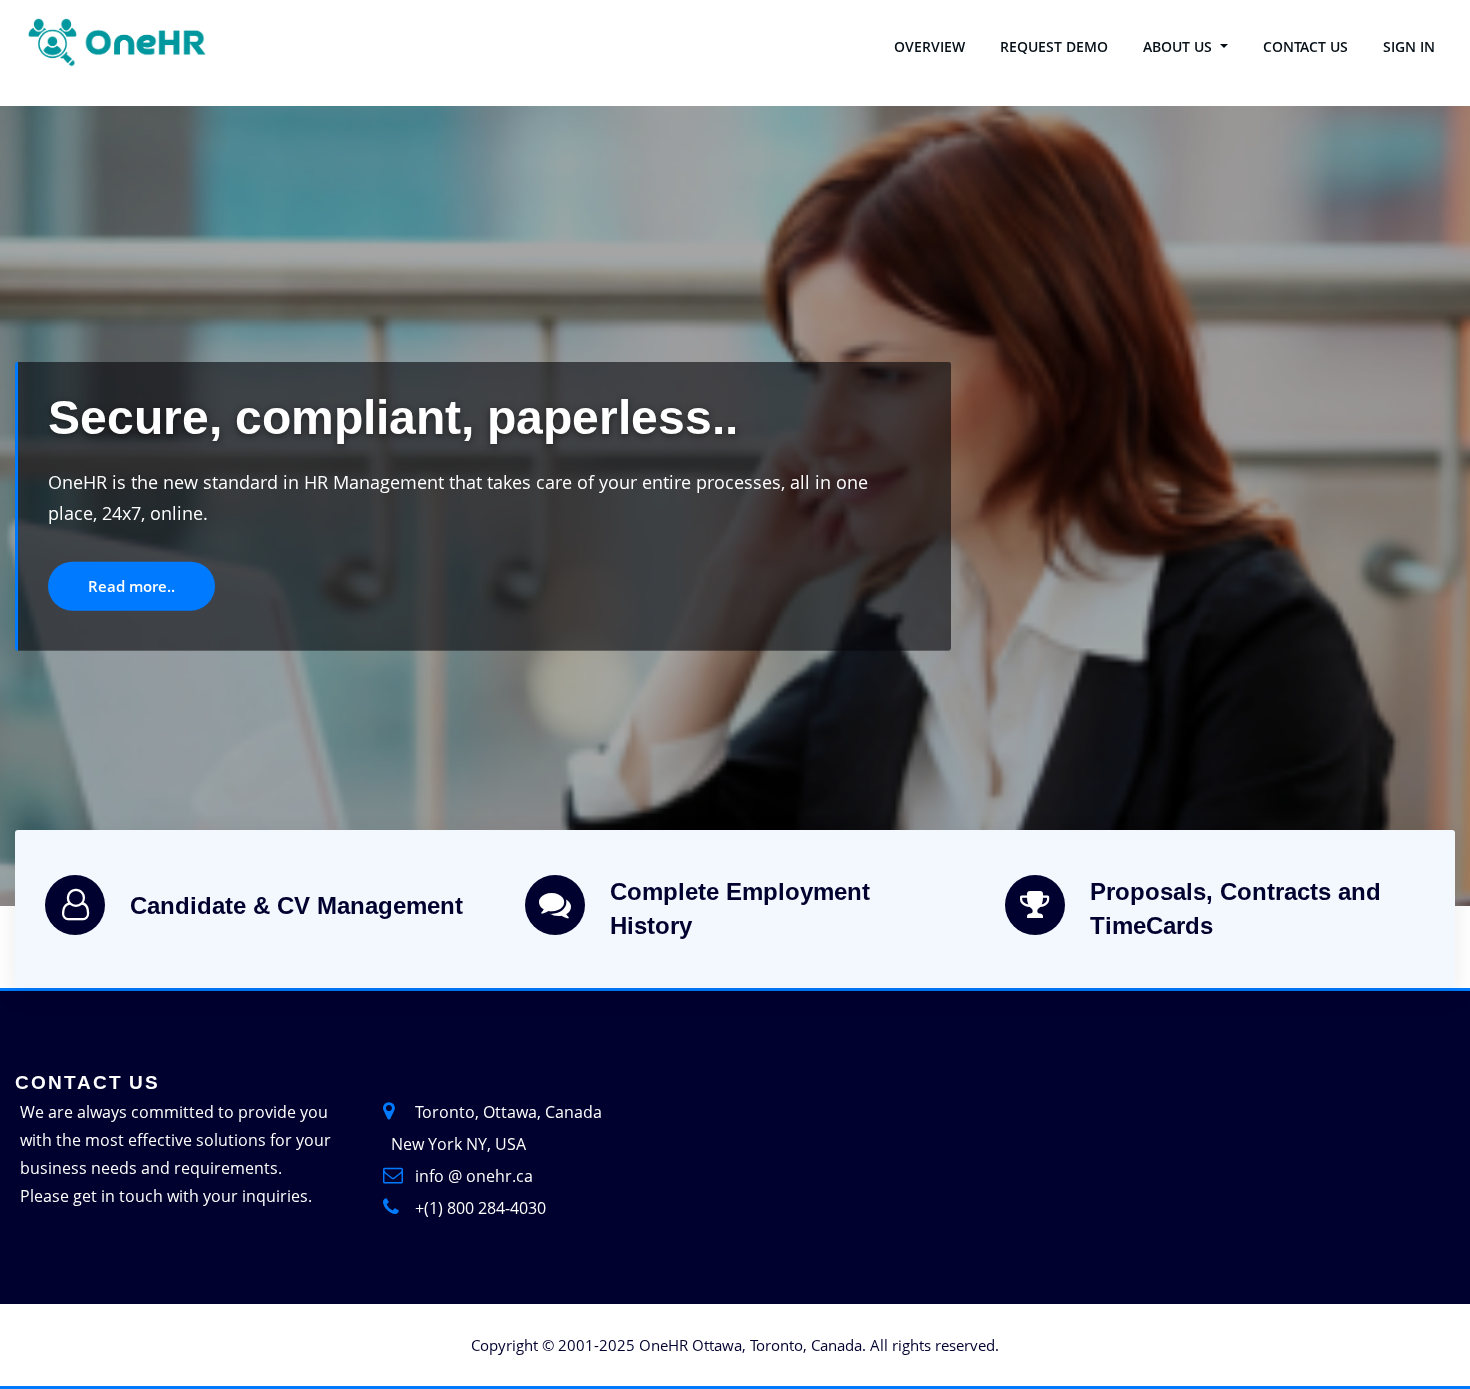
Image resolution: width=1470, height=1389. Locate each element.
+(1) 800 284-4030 (480, 1208)
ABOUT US (1179, 46)
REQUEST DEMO (1054, 46)
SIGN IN (1409, 46)
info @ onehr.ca (474, 1176)
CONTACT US (1305, 46)
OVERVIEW (929, 46)
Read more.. (198, 604)
